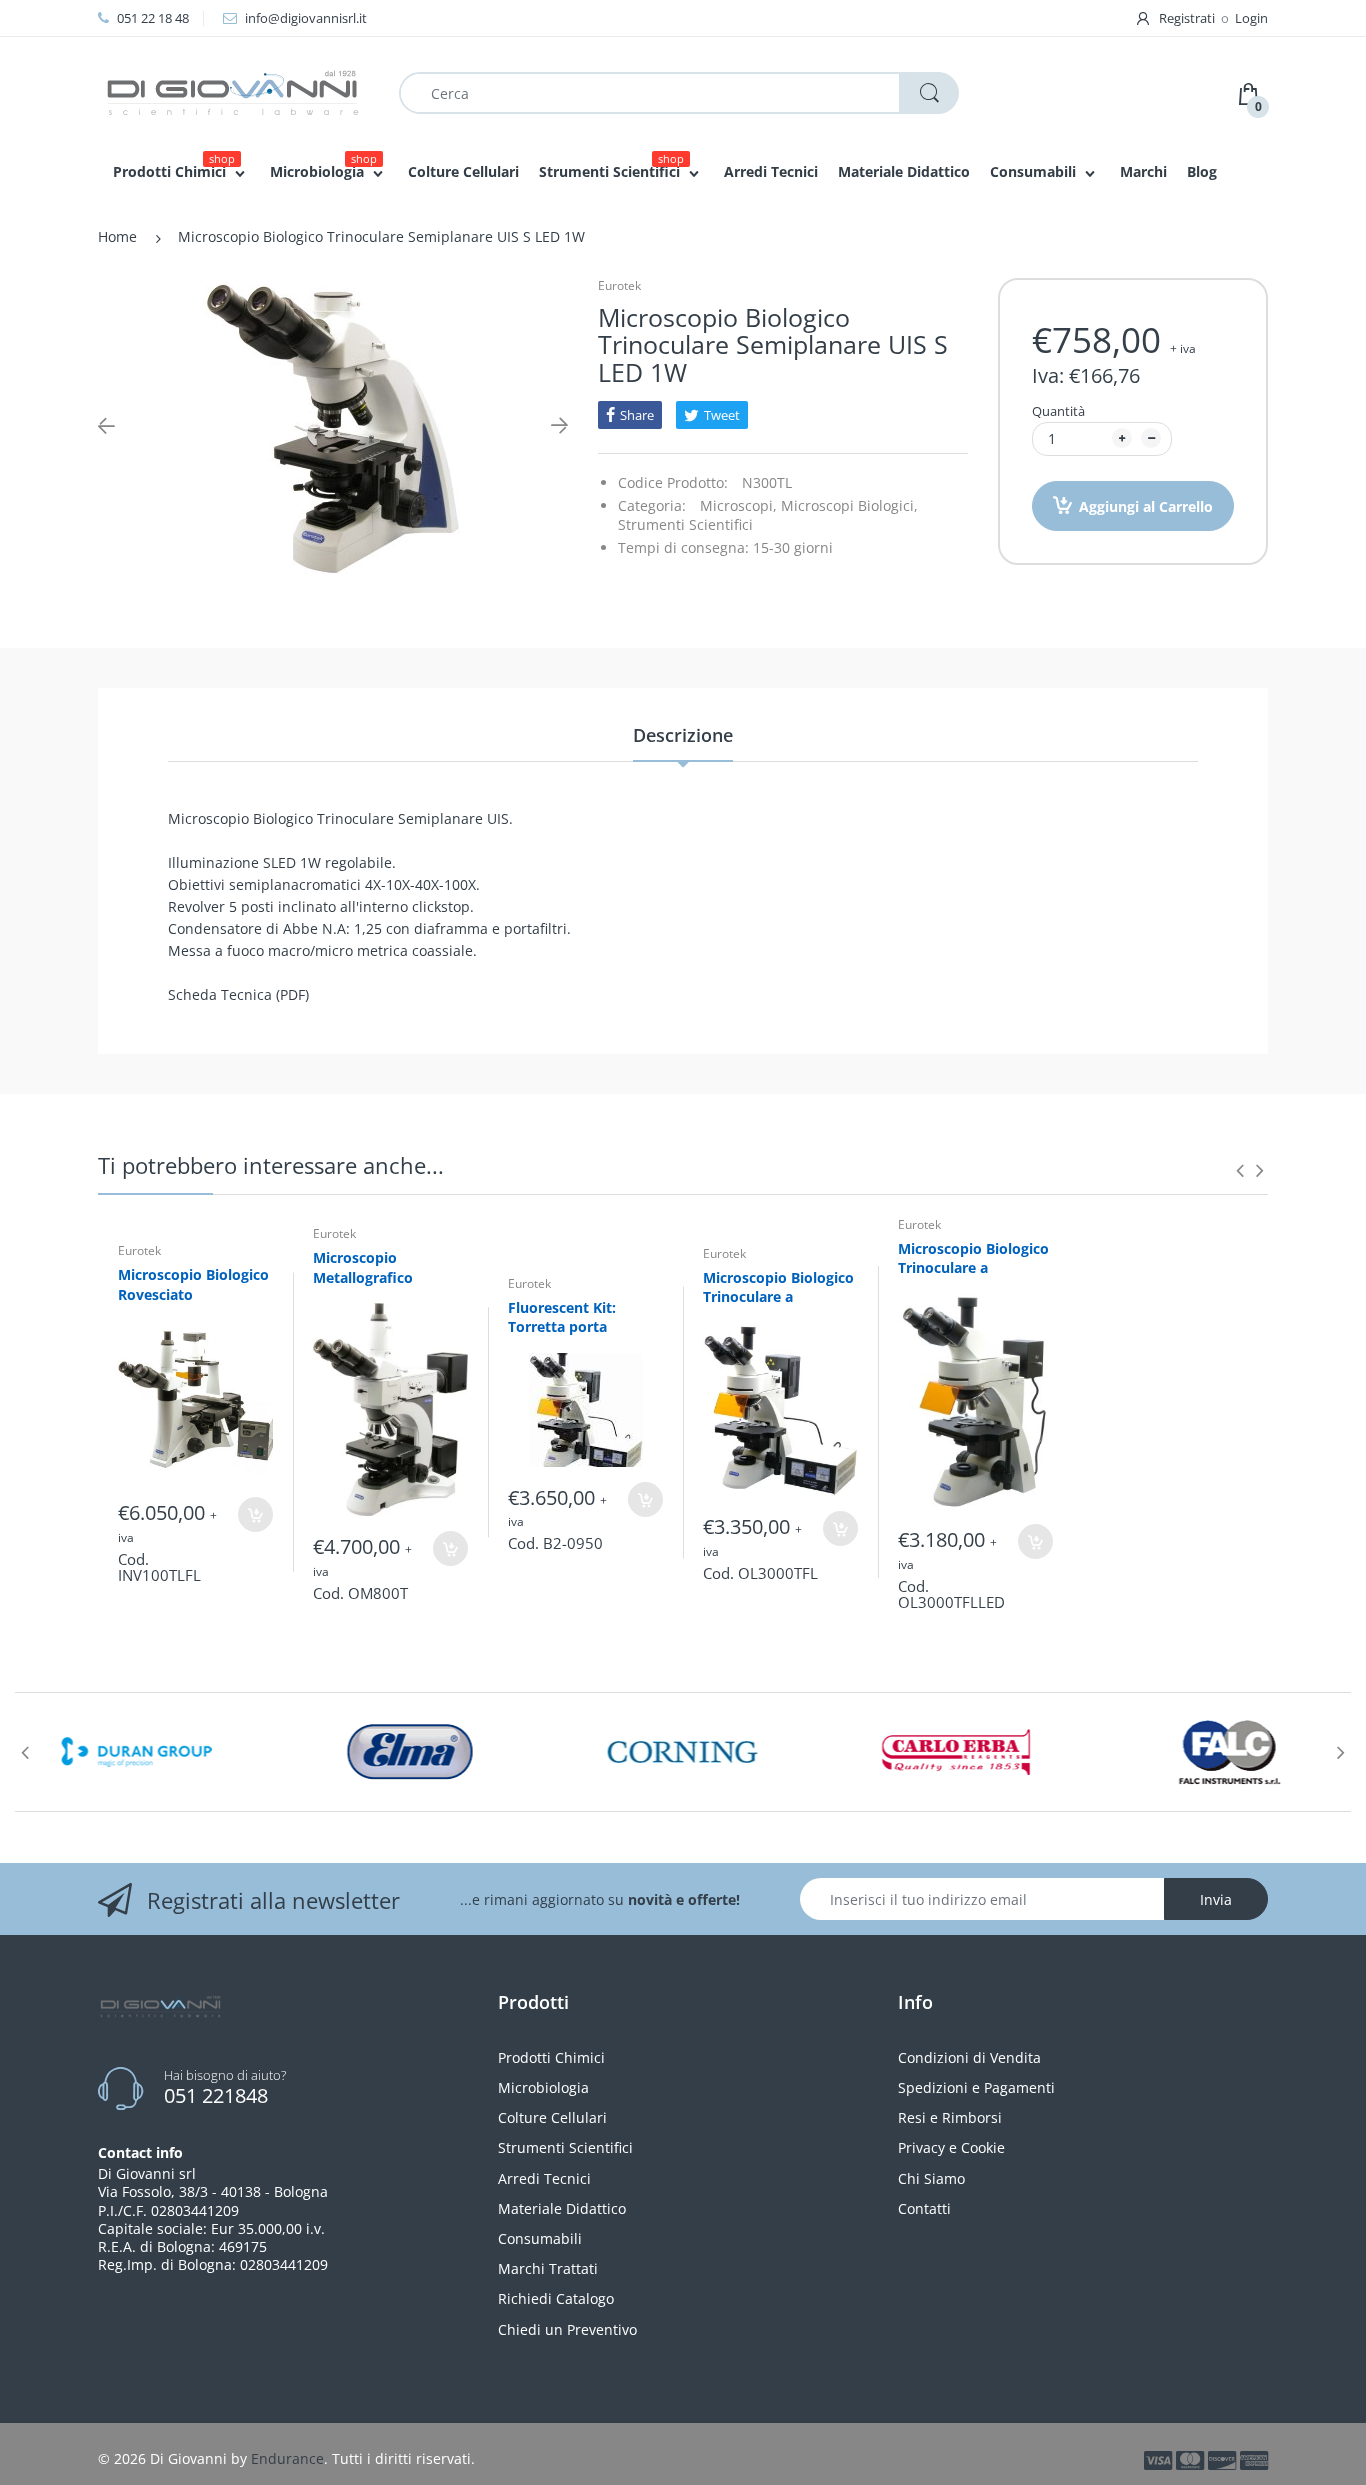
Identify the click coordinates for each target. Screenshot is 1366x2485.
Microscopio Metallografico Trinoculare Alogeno (382, 1277)
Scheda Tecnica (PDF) (238, 994)
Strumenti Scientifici (685, 524)
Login (1251, 18)
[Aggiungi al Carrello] (255, 1514)
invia (1216, 1899)
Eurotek (619, 285)
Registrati (1187, 18)
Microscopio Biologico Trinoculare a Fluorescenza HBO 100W (778, 1307)
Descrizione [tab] (683, 735)
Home (117, 236)
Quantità (1058, 411)
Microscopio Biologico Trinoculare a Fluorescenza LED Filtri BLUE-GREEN (973, 1278)
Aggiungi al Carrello (1146, 506)
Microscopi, (738, 505)
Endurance (287, 2458)
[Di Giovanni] (233, 91)
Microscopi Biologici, (849, 505)
